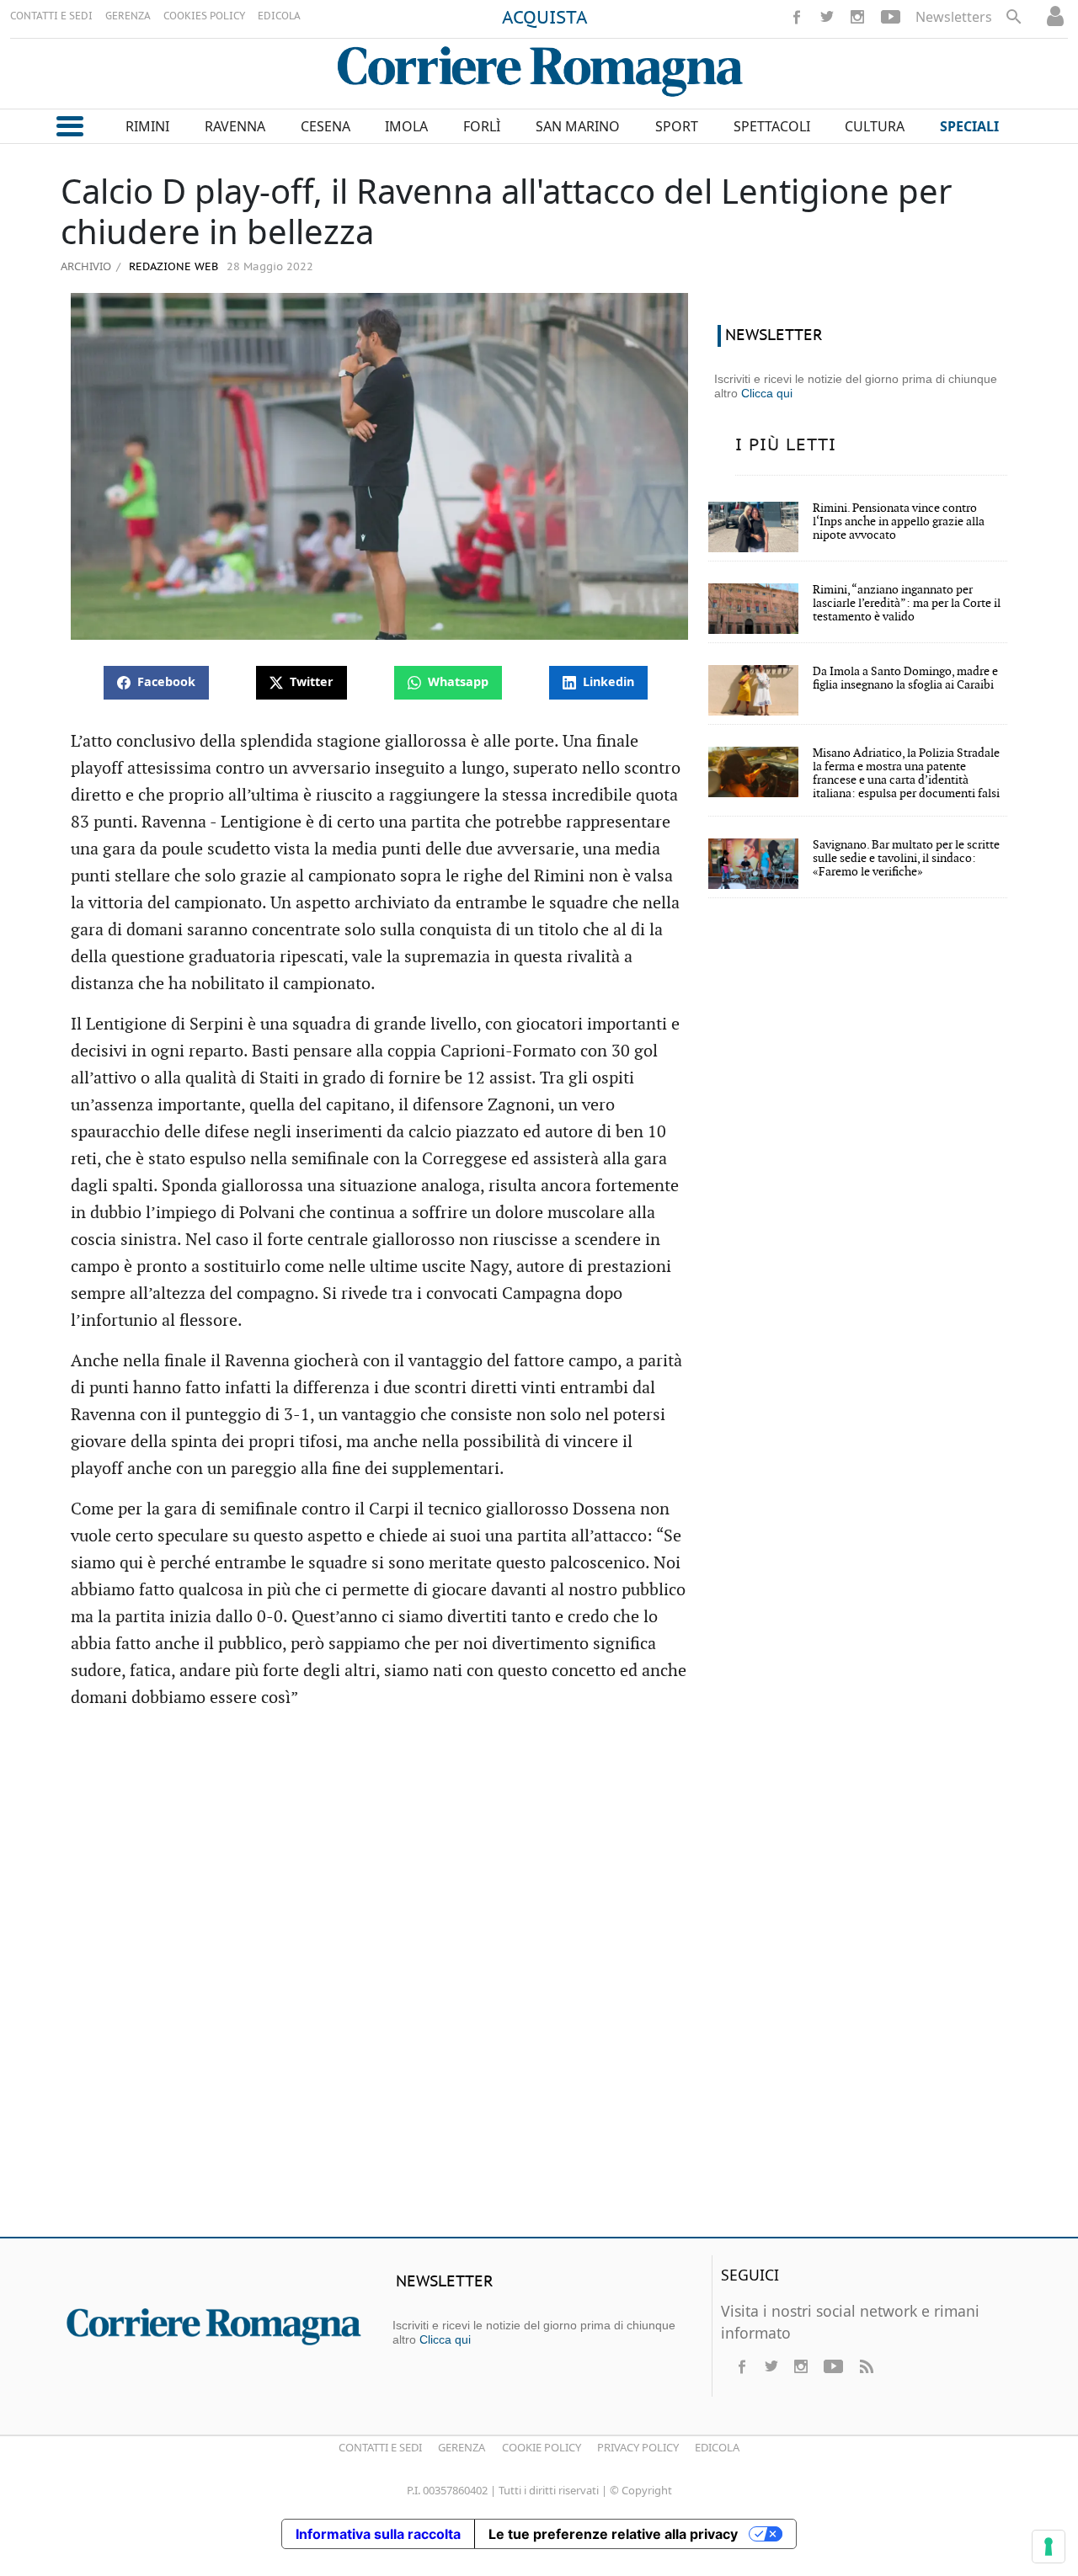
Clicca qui (767, 393)
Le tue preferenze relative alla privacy (613, 2534)
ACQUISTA (545, 19)
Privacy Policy (638, 2447)
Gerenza (462, 2447)
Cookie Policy (542, 2447)
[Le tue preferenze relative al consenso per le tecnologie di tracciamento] (1049, 2547)
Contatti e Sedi (380, 2447)
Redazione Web (172, 267)
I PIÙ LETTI (786, 445)
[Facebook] (797, 17)
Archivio (86, 266)
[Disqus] (539, 1981)
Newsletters (954, 17)
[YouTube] (891, 17)
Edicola (717, 2447)
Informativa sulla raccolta (378, 2534)
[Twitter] (827, 17)
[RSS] (866, 2366)
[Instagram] (857, 17)
